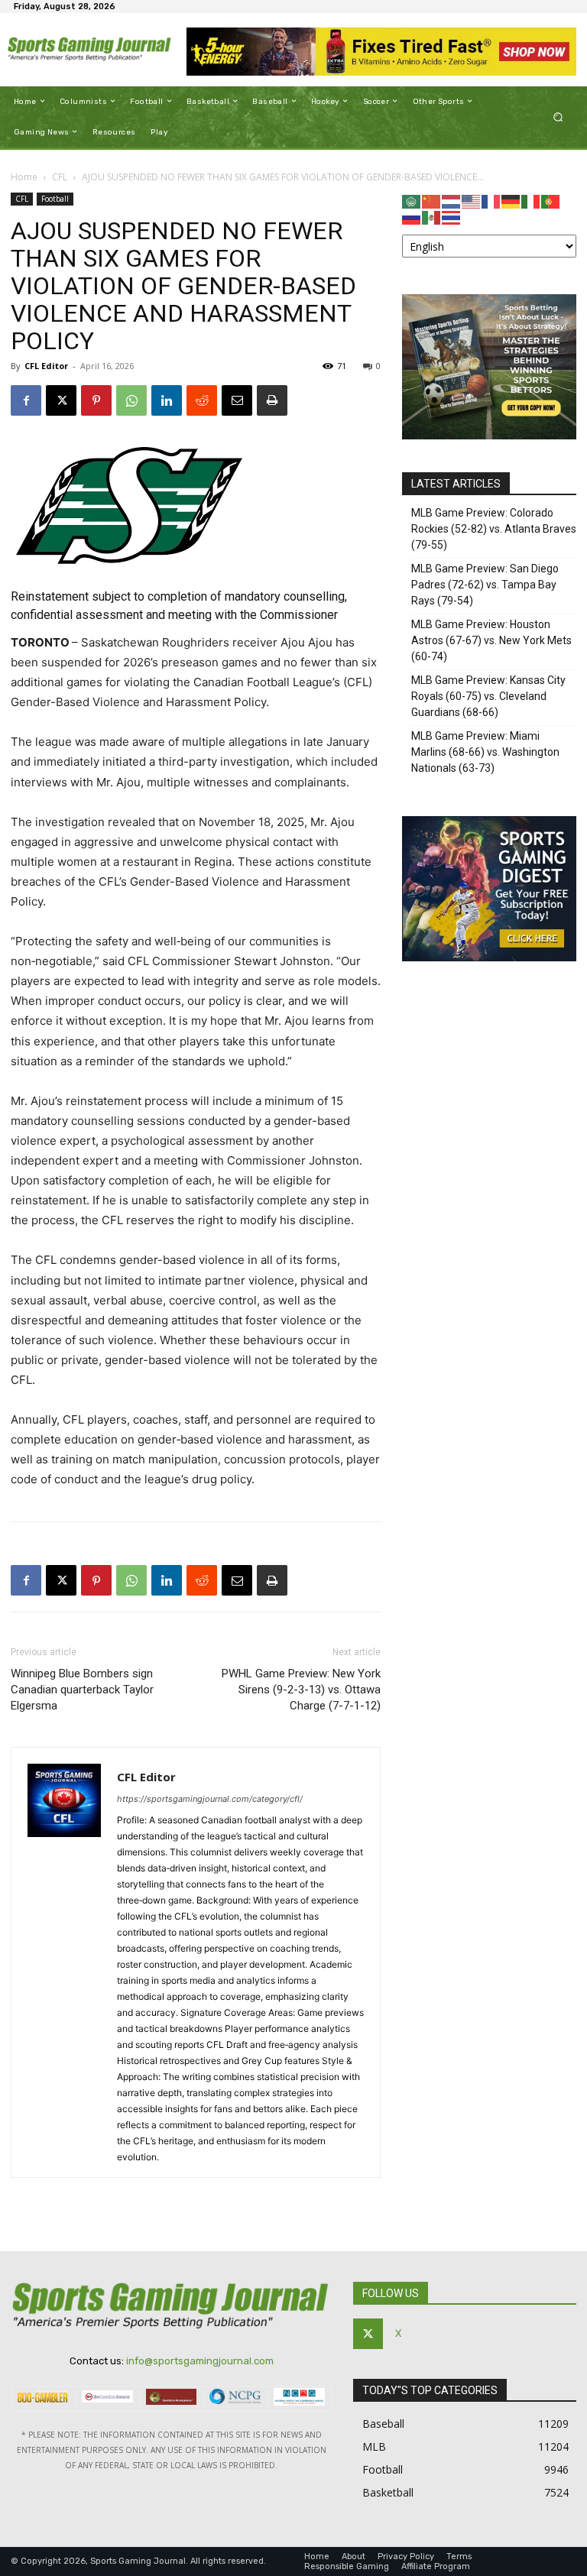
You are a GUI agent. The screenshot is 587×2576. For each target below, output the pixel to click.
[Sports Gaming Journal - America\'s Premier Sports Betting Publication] (90, 50)
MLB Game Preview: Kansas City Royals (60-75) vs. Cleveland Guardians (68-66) (488, 696)
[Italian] (531, 201)
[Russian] (412, 217)
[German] (511, 201)
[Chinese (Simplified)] (432, 201)
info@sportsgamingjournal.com (200, 2361)
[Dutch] (452, 201)
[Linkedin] (167, 400)
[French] (491, 201)
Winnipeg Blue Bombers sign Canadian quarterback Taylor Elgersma (82, 1690)
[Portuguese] (551, 201)
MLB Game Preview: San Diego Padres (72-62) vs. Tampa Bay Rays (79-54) (485, 585)
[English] (472, 201)
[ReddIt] (202, 400)
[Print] (272, 400)
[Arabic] (412, 201)
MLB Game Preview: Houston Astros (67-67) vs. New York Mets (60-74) (491, 640)
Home (24, 177)
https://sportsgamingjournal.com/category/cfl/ (210, 1799)
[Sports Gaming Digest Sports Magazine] (489, 957)
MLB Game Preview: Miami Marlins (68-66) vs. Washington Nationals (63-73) (485, 752)
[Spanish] (432, 217)
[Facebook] (26, 400)
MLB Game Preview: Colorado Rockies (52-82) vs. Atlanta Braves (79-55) (494, 529)
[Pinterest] (96, 400)
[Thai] (452, 217)
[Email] (237, 400)
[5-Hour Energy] (381, 52)
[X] (61, 400)
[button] (558, 117)
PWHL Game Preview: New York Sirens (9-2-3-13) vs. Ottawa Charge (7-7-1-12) (301, 1690)
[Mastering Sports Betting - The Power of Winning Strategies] (489, 435)
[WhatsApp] (131, 400)
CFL (60, 177)
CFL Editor (46, 366)
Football (55, 199)
